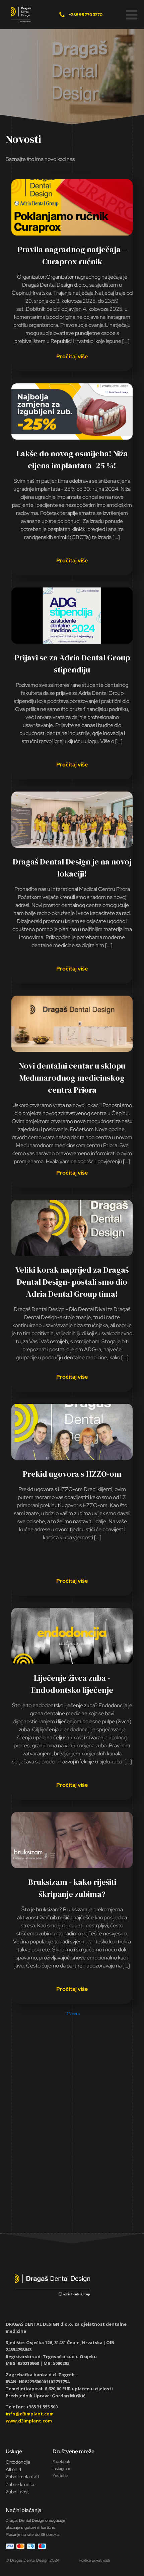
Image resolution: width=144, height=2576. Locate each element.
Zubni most (17, 2492)
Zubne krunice (21, 2484)
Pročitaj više (72, 356)
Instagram (61, 2469)
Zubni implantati (22, 2477)
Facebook (61, 2462)
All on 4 (14, 2469)
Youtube (60, 2476)
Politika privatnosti (94, 2560)
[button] (132, 15)
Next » (75, 2014)
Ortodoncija (18, 2462)
